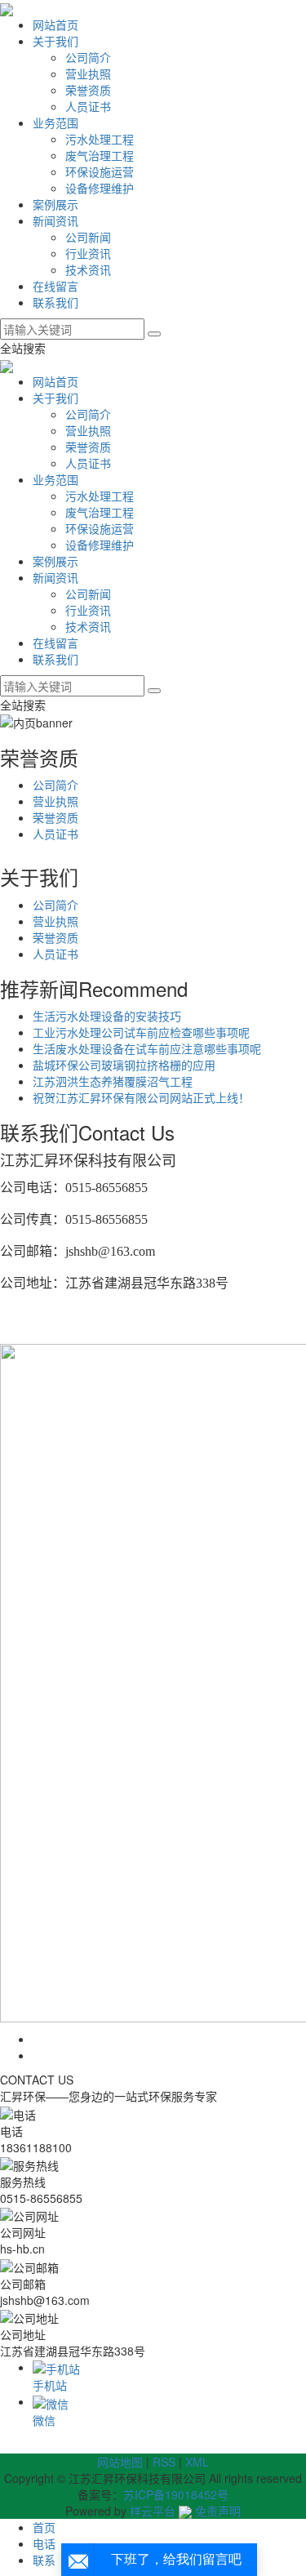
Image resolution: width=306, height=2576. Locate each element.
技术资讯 (88, 269)
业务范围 (55, 122)
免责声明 (218, 2511)
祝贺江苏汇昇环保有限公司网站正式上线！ (141, 1097)
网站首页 (55, 24)
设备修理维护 (100, 188)
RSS (164, 2462)
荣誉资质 (88, 90)
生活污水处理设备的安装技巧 (107, 1016)
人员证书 (88, 106)
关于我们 (55, 41)
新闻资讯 (55, 220)
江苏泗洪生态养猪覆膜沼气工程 (113, 1081)
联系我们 (55, 302)
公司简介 (88, 57)
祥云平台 (153, 2511)
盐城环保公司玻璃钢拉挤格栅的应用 (124, 1065)
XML (197, 2462)
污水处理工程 (100, 139)
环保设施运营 (100, 171)
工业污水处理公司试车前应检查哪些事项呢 (141, 1032)
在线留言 (55, 286)
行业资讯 (88, 253)
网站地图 (120, 2462)
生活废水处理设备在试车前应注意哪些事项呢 (147, 1048)
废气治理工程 (100, 155)
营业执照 (88, 73)
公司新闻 (88, 237)
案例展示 (55, 204)
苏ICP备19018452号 (176, 2494)
